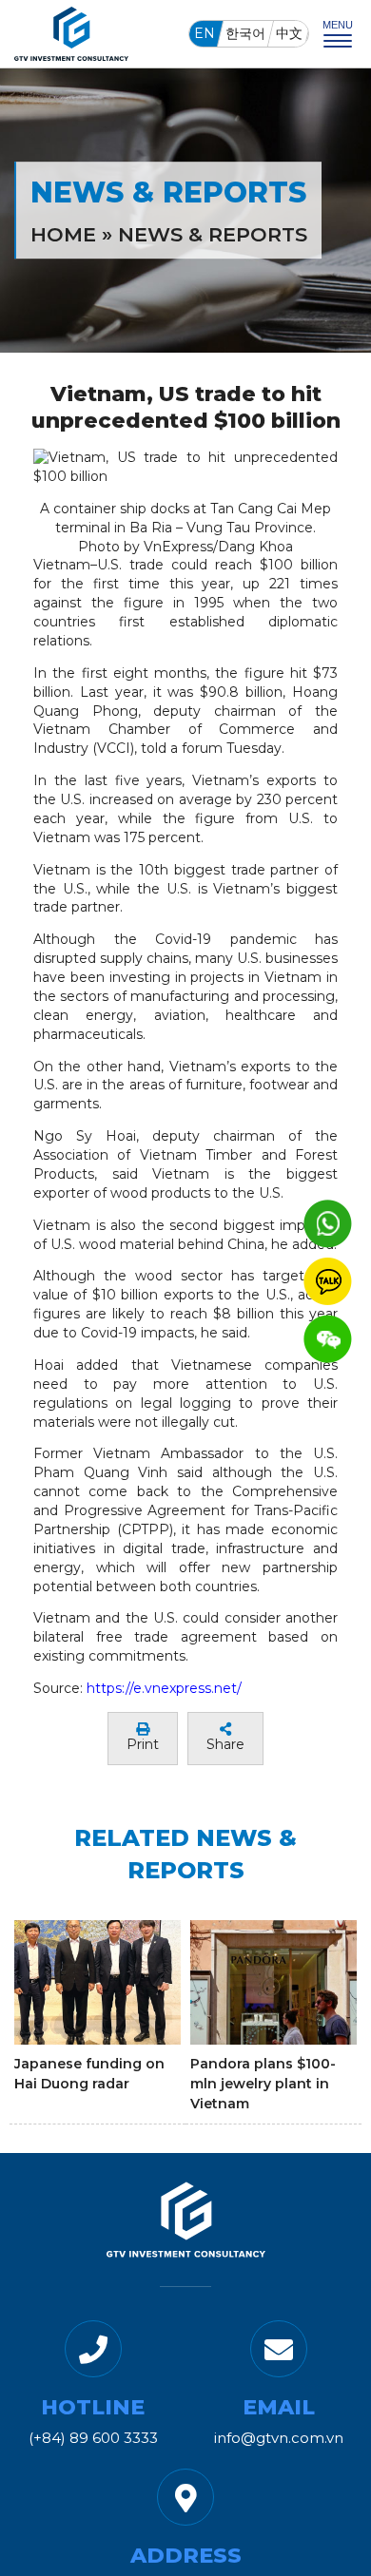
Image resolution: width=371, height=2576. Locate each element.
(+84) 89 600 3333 (93, 2438)
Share (225, 1744)
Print (143, 1744)
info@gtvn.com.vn (279, 2438)
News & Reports (213, 234)
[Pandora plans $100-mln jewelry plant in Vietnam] (273, 1982)
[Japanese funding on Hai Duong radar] (98, 1982)
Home (63, 234)
